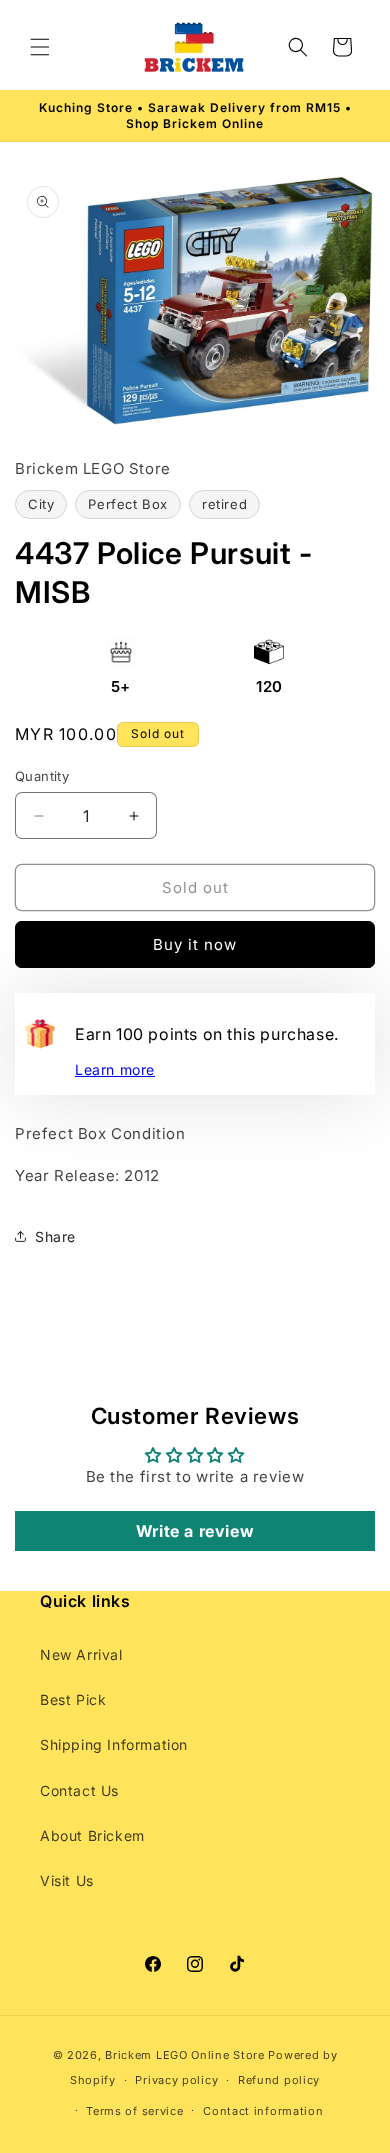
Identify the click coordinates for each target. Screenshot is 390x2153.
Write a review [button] (195, 1531)
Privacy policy (176, 2080)
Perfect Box (128, 504)
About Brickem (92, 1835)
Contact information (263, 2111)
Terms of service (134, 2111)
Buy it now (195, 944)
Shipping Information (114, 1744)
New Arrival (81, 1654)
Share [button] (55, 1236)
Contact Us (79, 1790)
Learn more (115, 1069)
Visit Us (67, 1880)
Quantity (42, 776)
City (41, 504)
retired (224, 504)
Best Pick (73, 1699)
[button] (40, 47)
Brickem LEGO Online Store (185, 2055)
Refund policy (279, 2080)
